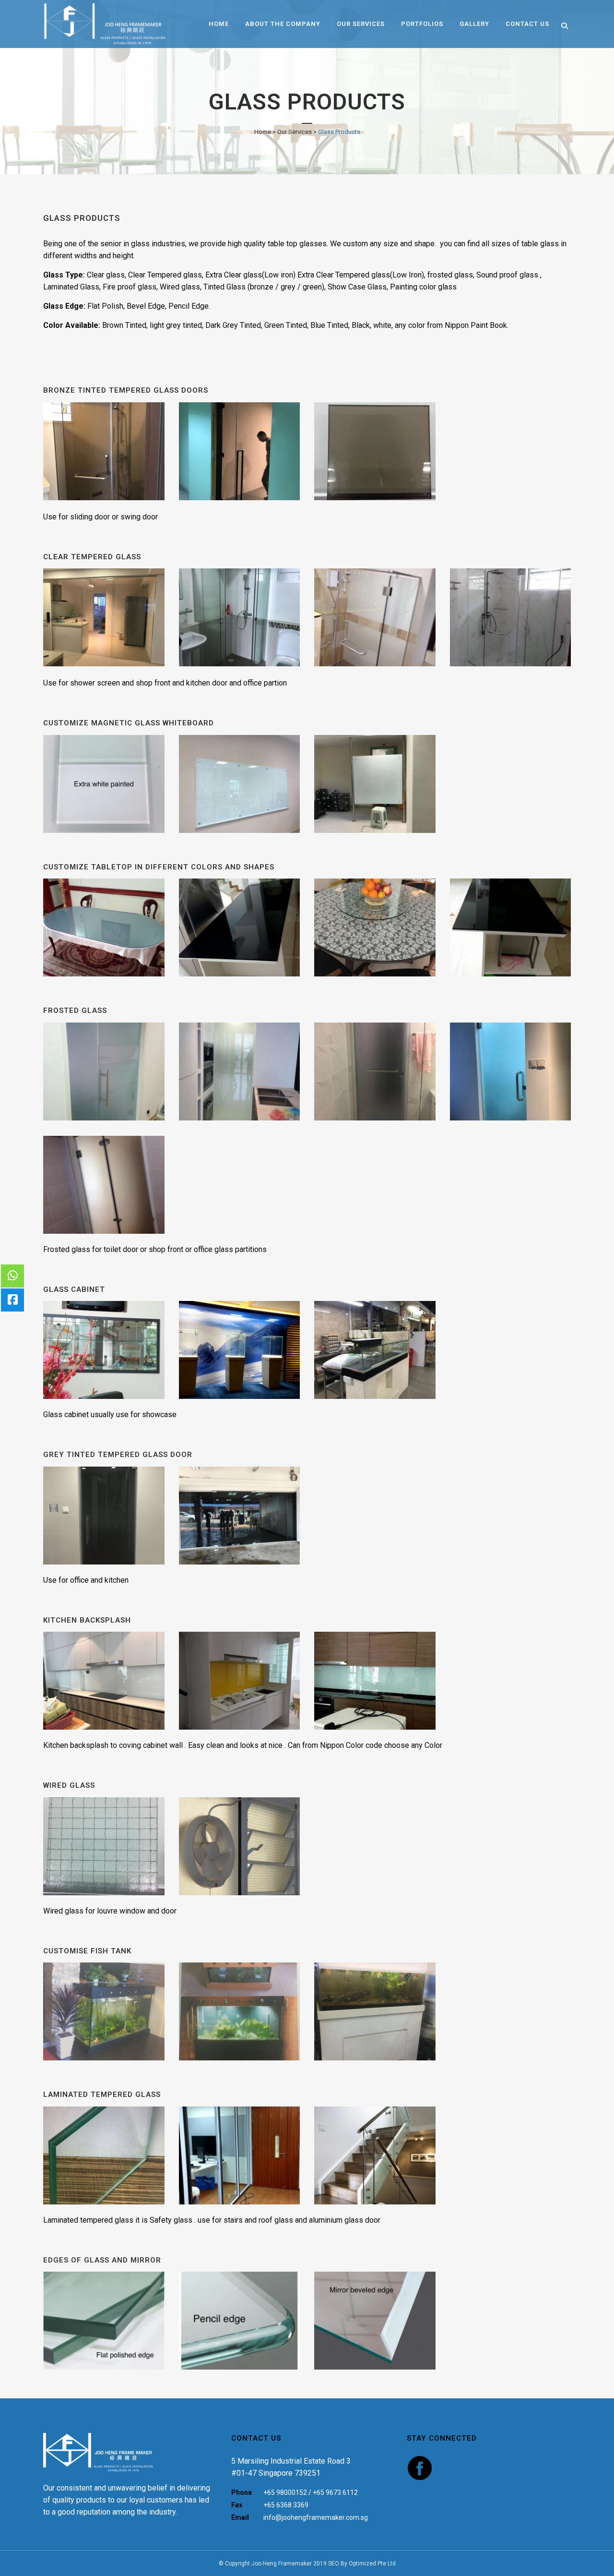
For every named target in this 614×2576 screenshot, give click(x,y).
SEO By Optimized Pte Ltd (362, 2564)
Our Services (295, 132)
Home (263, 132)
